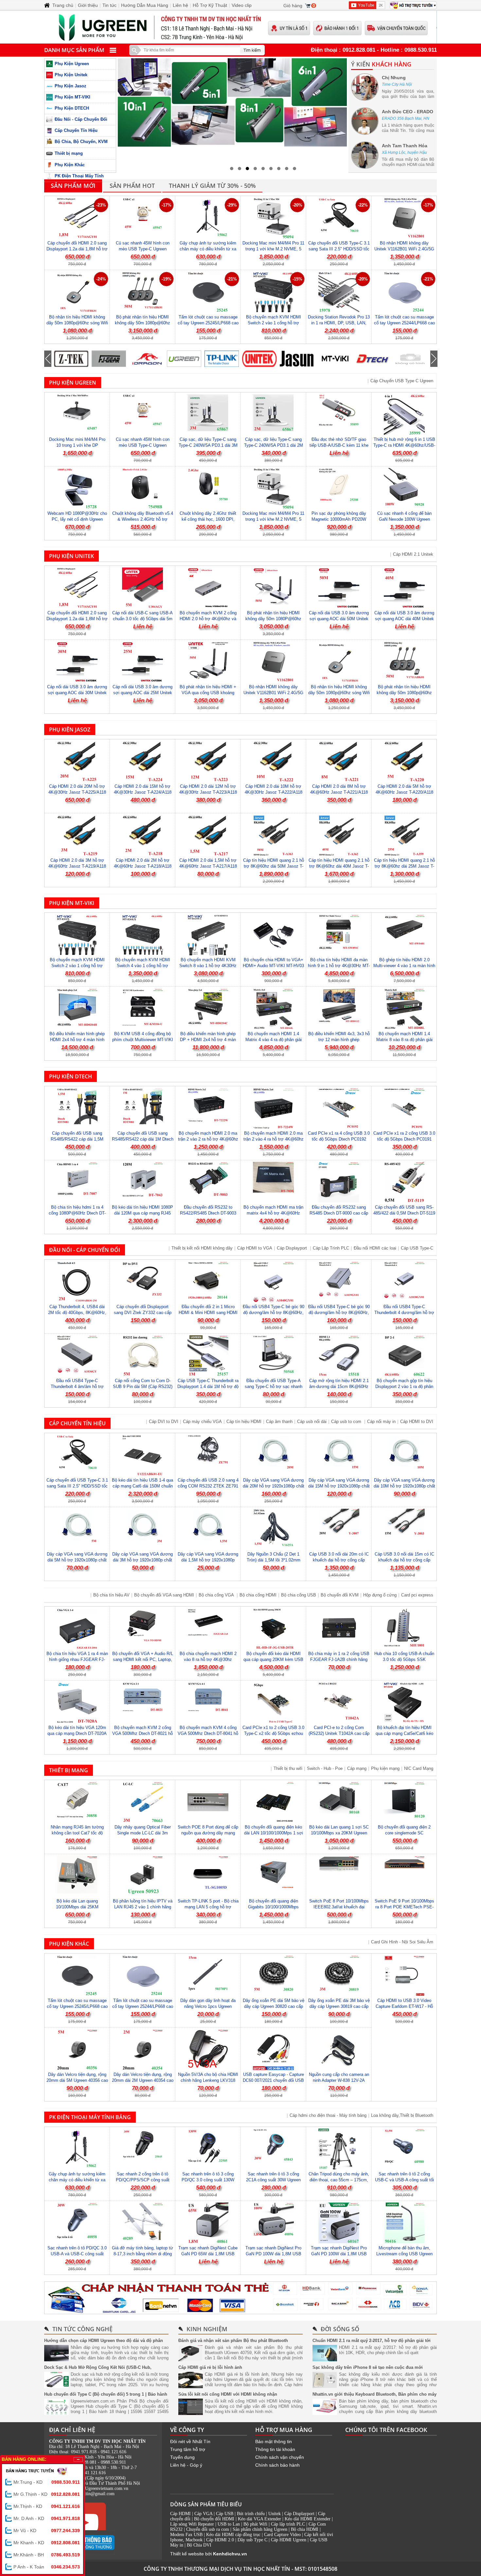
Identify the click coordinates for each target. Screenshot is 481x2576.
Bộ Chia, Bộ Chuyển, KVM (81, 142)
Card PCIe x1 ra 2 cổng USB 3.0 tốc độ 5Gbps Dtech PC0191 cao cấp (404, 1139)
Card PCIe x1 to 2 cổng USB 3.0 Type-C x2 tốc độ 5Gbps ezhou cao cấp (273, 1733)
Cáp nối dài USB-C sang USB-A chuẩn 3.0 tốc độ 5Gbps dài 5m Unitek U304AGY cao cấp (143, 619)
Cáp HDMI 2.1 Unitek (413, 554)
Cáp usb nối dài (312, 1422)
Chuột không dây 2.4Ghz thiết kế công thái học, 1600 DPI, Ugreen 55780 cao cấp (208, 519)
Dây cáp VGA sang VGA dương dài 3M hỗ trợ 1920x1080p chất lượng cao (143, 1560)
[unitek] (222, 359)
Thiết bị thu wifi (288, 1768)
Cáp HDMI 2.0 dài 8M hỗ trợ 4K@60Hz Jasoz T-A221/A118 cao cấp (339, 792)
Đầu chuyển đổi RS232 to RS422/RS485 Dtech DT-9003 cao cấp (208, 1213)
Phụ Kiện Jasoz (71, 86)
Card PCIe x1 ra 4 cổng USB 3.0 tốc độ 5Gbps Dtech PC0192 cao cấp (339, 1139)
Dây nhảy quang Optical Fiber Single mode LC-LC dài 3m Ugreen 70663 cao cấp (143, 1833)
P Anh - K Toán (47, 2567)
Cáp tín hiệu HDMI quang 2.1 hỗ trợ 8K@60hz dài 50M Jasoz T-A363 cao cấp (274, 866)
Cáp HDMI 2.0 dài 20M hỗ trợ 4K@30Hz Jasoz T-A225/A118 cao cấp (77, 792)
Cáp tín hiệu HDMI (244, 1422)
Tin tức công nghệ (82, 2329)
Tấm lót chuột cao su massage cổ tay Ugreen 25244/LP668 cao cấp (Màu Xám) (404, 323)
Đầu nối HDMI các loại (375, 1248)
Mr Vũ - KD (47, 2531)
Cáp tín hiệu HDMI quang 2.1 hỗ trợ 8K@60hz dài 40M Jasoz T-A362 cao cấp (339, 866)
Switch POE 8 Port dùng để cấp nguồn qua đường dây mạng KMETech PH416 (208, 1833)
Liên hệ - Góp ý (186, 2465)
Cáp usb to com (347, 1422)
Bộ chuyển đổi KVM (340, 1595)
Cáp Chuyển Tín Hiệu (76, 130)
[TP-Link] (184, 359)
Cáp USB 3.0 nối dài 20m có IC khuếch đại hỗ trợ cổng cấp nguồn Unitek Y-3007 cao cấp (339, 1560)
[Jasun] (259, 359)
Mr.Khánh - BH (47, 2555)
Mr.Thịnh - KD (47, 2506)
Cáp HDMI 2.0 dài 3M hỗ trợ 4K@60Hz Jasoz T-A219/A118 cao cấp (77, 866)
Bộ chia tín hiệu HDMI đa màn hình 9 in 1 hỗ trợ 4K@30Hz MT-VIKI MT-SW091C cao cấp (339, 966)
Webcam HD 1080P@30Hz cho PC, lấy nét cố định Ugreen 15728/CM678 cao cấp (77, 519)
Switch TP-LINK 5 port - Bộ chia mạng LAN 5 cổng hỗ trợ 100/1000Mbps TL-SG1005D (208, 1907)
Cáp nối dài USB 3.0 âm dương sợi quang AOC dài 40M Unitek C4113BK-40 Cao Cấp (404, 619)
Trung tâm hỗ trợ (188, 2449)
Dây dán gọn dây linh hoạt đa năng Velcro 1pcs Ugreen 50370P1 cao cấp (208, 2006)
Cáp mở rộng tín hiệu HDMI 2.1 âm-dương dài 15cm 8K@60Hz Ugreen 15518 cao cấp (339, 1387)
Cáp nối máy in (381, 1422)
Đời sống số (340, 2329)
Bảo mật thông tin (274, 2441)
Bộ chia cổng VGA (217, 1595)
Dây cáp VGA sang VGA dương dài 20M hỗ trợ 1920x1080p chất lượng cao (274, 1486)
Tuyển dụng (182, 2457)
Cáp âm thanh (279, 1422)
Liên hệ (180, 5)
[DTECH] (335, 359)
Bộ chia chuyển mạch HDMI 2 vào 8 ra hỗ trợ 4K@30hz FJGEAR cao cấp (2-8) (208, 1659)
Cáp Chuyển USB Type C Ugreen (402, 381)
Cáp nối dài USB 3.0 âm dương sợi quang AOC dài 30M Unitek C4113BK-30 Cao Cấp (77, 693)
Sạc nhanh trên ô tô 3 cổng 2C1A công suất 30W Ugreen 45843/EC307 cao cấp (273, 2180)
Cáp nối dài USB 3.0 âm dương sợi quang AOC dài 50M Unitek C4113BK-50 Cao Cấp (339, 619)
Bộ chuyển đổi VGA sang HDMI (164, 1595)
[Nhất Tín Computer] (240, 27)
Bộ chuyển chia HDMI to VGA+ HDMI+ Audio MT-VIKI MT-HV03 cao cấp (273, 966)
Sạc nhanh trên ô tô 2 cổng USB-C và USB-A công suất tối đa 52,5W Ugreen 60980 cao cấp (404, 2180)
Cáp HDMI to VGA (255, 1248)
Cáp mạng (357, 1768)
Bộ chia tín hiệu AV (111, 1595)
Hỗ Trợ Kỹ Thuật (210, 5)
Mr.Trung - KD (47, 2482)
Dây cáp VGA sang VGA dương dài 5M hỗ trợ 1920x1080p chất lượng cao (77, 1560)
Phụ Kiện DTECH (72, 108)
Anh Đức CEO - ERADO (408, 112)
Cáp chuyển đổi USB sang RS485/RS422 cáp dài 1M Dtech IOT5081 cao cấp (143, 1139)
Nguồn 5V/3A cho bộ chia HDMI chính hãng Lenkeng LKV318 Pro (208, 2080)
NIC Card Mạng (419, 1768)
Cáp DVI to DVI (164, 1422)
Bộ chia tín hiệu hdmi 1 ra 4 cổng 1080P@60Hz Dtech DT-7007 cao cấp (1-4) (77, 1213)
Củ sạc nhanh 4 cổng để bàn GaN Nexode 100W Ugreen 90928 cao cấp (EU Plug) (404, 519)
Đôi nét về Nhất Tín (190, 2441)
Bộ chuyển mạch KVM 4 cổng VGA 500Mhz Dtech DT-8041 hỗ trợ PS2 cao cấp (208, 1733)
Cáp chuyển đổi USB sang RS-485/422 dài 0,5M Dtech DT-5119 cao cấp (404, 1213)
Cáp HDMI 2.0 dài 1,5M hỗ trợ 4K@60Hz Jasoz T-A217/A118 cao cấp (208, 866)
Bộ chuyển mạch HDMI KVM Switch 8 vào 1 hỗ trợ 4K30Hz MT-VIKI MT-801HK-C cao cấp (208, 966)
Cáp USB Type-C (417, 1248)
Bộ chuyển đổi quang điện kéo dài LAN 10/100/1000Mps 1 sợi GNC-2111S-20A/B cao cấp (274, 1833)
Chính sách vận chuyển (280, 2457)
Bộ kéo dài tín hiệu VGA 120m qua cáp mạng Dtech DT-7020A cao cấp (77, 1733)
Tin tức (109, 5)
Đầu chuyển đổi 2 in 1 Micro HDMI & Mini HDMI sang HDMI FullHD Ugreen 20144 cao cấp (208, 1313)
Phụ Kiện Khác (70, 165)
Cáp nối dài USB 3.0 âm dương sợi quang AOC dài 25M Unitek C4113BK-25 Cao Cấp (143, 693)
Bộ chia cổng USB (299, 1595)
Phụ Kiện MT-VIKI (72, 97)
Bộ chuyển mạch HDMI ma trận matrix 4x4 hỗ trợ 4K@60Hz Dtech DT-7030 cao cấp (273, 1213)
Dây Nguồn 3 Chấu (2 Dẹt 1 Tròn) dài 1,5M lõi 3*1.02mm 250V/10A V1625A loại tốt (274, 1560)
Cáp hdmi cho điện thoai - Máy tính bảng (328, 2115)
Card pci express (417, 1595)
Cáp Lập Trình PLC (331, 1248)
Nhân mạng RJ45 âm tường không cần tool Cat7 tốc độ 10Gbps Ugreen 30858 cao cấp (77, 1833)
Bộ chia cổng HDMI (258, 1595)
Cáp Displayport (293, 1248)
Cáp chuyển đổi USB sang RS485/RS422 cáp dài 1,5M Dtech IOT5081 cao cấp (77, 1139)
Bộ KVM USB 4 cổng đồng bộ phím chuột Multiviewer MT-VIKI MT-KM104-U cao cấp (143, 1040)
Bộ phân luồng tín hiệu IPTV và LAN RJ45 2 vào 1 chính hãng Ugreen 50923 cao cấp (143, 1907)
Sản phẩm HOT (132, 186)
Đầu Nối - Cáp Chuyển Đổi (81, 119)
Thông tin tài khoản (275, 2449)
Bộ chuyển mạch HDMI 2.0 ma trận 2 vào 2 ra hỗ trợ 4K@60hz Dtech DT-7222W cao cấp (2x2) (208, 1139)
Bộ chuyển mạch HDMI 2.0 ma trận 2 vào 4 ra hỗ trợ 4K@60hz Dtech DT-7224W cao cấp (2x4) (274, 1139)
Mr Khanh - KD (47, 2543)
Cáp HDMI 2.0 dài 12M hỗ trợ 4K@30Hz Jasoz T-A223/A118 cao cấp (208, 792)
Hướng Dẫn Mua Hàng (145, 5)
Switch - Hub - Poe (325, 1768)
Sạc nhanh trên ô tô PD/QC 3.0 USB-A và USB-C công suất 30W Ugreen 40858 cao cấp (77, 2254)
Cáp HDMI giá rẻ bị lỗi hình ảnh (210, 2367)
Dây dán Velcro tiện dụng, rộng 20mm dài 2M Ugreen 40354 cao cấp (143, 2080)
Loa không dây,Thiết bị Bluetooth (402, 2115)
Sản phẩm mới (73, 186)
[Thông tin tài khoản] (240, 2298)
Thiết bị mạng (69, 153)
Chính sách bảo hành (277, 2465)
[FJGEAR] (71, 359)
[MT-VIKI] (297, 359)
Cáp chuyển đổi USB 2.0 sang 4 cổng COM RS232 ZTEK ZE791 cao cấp (208, 1486)
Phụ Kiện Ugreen (72, 64)
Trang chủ (63, 5)
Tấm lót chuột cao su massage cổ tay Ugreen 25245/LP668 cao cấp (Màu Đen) (208, 323)
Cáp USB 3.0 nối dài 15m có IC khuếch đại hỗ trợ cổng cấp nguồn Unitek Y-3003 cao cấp (404, 1560)
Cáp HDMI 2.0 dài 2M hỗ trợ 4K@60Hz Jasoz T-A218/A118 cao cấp (143, 866)
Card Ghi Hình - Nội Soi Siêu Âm (402, 1942)
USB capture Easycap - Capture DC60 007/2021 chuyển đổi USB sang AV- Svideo (273, 2080)
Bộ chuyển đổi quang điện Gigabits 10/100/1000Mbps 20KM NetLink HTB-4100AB (274, 1907)
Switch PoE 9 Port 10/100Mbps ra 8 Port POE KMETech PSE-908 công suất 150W (404, 1907)
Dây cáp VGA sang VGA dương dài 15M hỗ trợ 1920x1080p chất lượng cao (339, 1486)
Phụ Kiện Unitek (71, 75)
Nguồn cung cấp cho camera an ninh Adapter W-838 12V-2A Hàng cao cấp (339, 2080)
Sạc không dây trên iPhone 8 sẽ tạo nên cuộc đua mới (368, 2367)
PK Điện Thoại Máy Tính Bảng (90, 2117)
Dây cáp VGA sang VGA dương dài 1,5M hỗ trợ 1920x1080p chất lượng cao (208, 1560)
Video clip (242, 5)
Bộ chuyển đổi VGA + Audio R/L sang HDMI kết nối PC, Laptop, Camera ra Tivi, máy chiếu (143, 1659)
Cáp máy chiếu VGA (202, 1422)
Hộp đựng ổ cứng (380, 1595)
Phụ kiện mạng (385, 1768)
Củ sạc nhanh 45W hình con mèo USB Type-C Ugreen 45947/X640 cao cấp (143, 249)
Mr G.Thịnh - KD (47, 2494)
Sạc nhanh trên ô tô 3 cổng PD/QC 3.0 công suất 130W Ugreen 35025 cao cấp (208, 2180)
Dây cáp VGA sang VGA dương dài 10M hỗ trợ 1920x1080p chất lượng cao (404, 1486)
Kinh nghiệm (207, 2329)
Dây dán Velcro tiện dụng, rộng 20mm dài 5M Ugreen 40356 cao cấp (77, 2080)
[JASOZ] (372, 359)
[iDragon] (109, 359)
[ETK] (410, 359)
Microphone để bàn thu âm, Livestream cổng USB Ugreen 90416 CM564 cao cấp (404, 2254)
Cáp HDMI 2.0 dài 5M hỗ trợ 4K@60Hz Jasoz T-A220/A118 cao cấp (404, 792)
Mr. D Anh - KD (47, 2518)
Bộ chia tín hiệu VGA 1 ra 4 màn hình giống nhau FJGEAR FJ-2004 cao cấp (77, 1659)
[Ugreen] (146, 359)
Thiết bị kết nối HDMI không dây (202, 1248)
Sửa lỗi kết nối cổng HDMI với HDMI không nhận (228, 2394)
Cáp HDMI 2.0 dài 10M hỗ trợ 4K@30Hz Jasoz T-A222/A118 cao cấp (274, 792)
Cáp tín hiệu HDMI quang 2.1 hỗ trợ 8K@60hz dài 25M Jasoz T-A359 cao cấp (404, 866)
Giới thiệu (88, 5)
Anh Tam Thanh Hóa (405, 146)
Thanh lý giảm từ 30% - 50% (212, 186)
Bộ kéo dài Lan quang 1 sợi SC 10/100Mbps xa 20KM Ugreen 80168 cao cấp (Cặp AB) (339, 1833)
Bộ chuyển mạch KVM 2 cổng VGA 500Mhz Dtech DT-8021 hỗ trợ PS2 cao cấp (143, 1733)
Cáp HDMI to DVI (417, 1422)
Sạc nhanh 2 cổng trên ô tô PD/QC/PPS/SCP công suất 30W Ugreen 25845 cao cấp (143, 2180)
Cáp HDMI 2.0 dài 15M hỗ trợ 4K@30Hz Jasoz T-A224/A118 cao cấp (143, 792)
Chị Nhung (394, 78)
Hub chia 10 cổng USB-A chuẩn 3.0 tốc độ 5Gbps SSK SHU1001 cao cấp (404, 1659)
